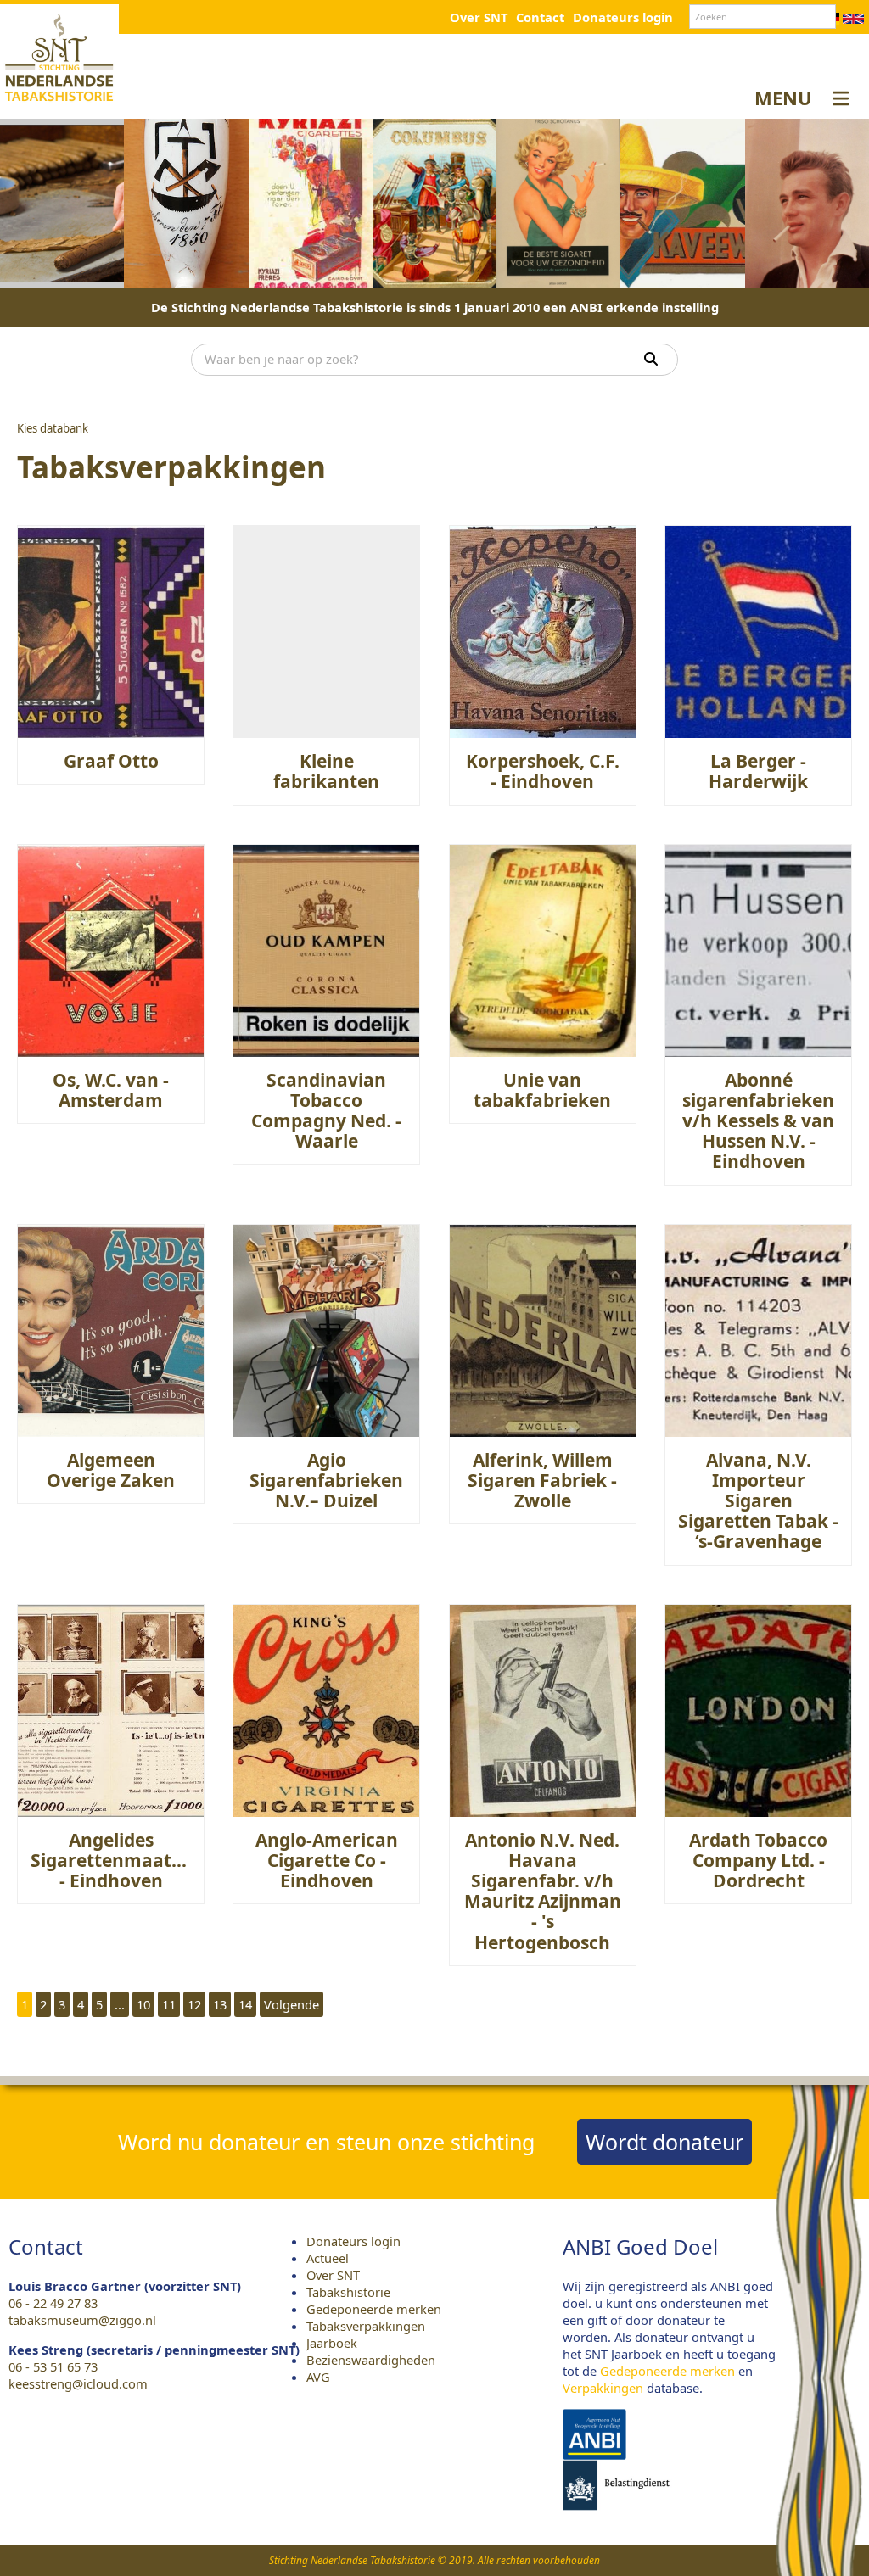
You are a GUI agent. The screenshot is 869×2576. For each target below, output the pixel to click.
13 (220, 2004)
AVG (318, 2377)
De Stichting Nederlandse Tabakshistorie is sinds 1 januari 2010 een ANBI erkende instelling (435, 307)
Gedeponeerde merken (374, 2309)
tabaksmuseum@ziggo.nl (82, 2320)
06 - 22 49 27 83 (53, 2303)
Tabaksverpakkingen (366, 2326)
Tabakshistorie (348, 2292)
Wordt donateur (664, 2142)
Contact (540, 17)
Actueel (328, 2258)
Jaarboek (332, 2343)
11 (169, 2004)
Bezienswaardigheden (371, 2360)
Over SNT (479, 17)
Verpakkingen (603, 2388)
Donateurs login (623, 17)
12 (194, 2004)
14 (245, 2004)
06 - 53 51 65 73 (53, 2366)
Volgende (292, 2004)
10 (143, 2004)
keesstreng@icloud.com (78, 2383)
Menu (783, 98)
